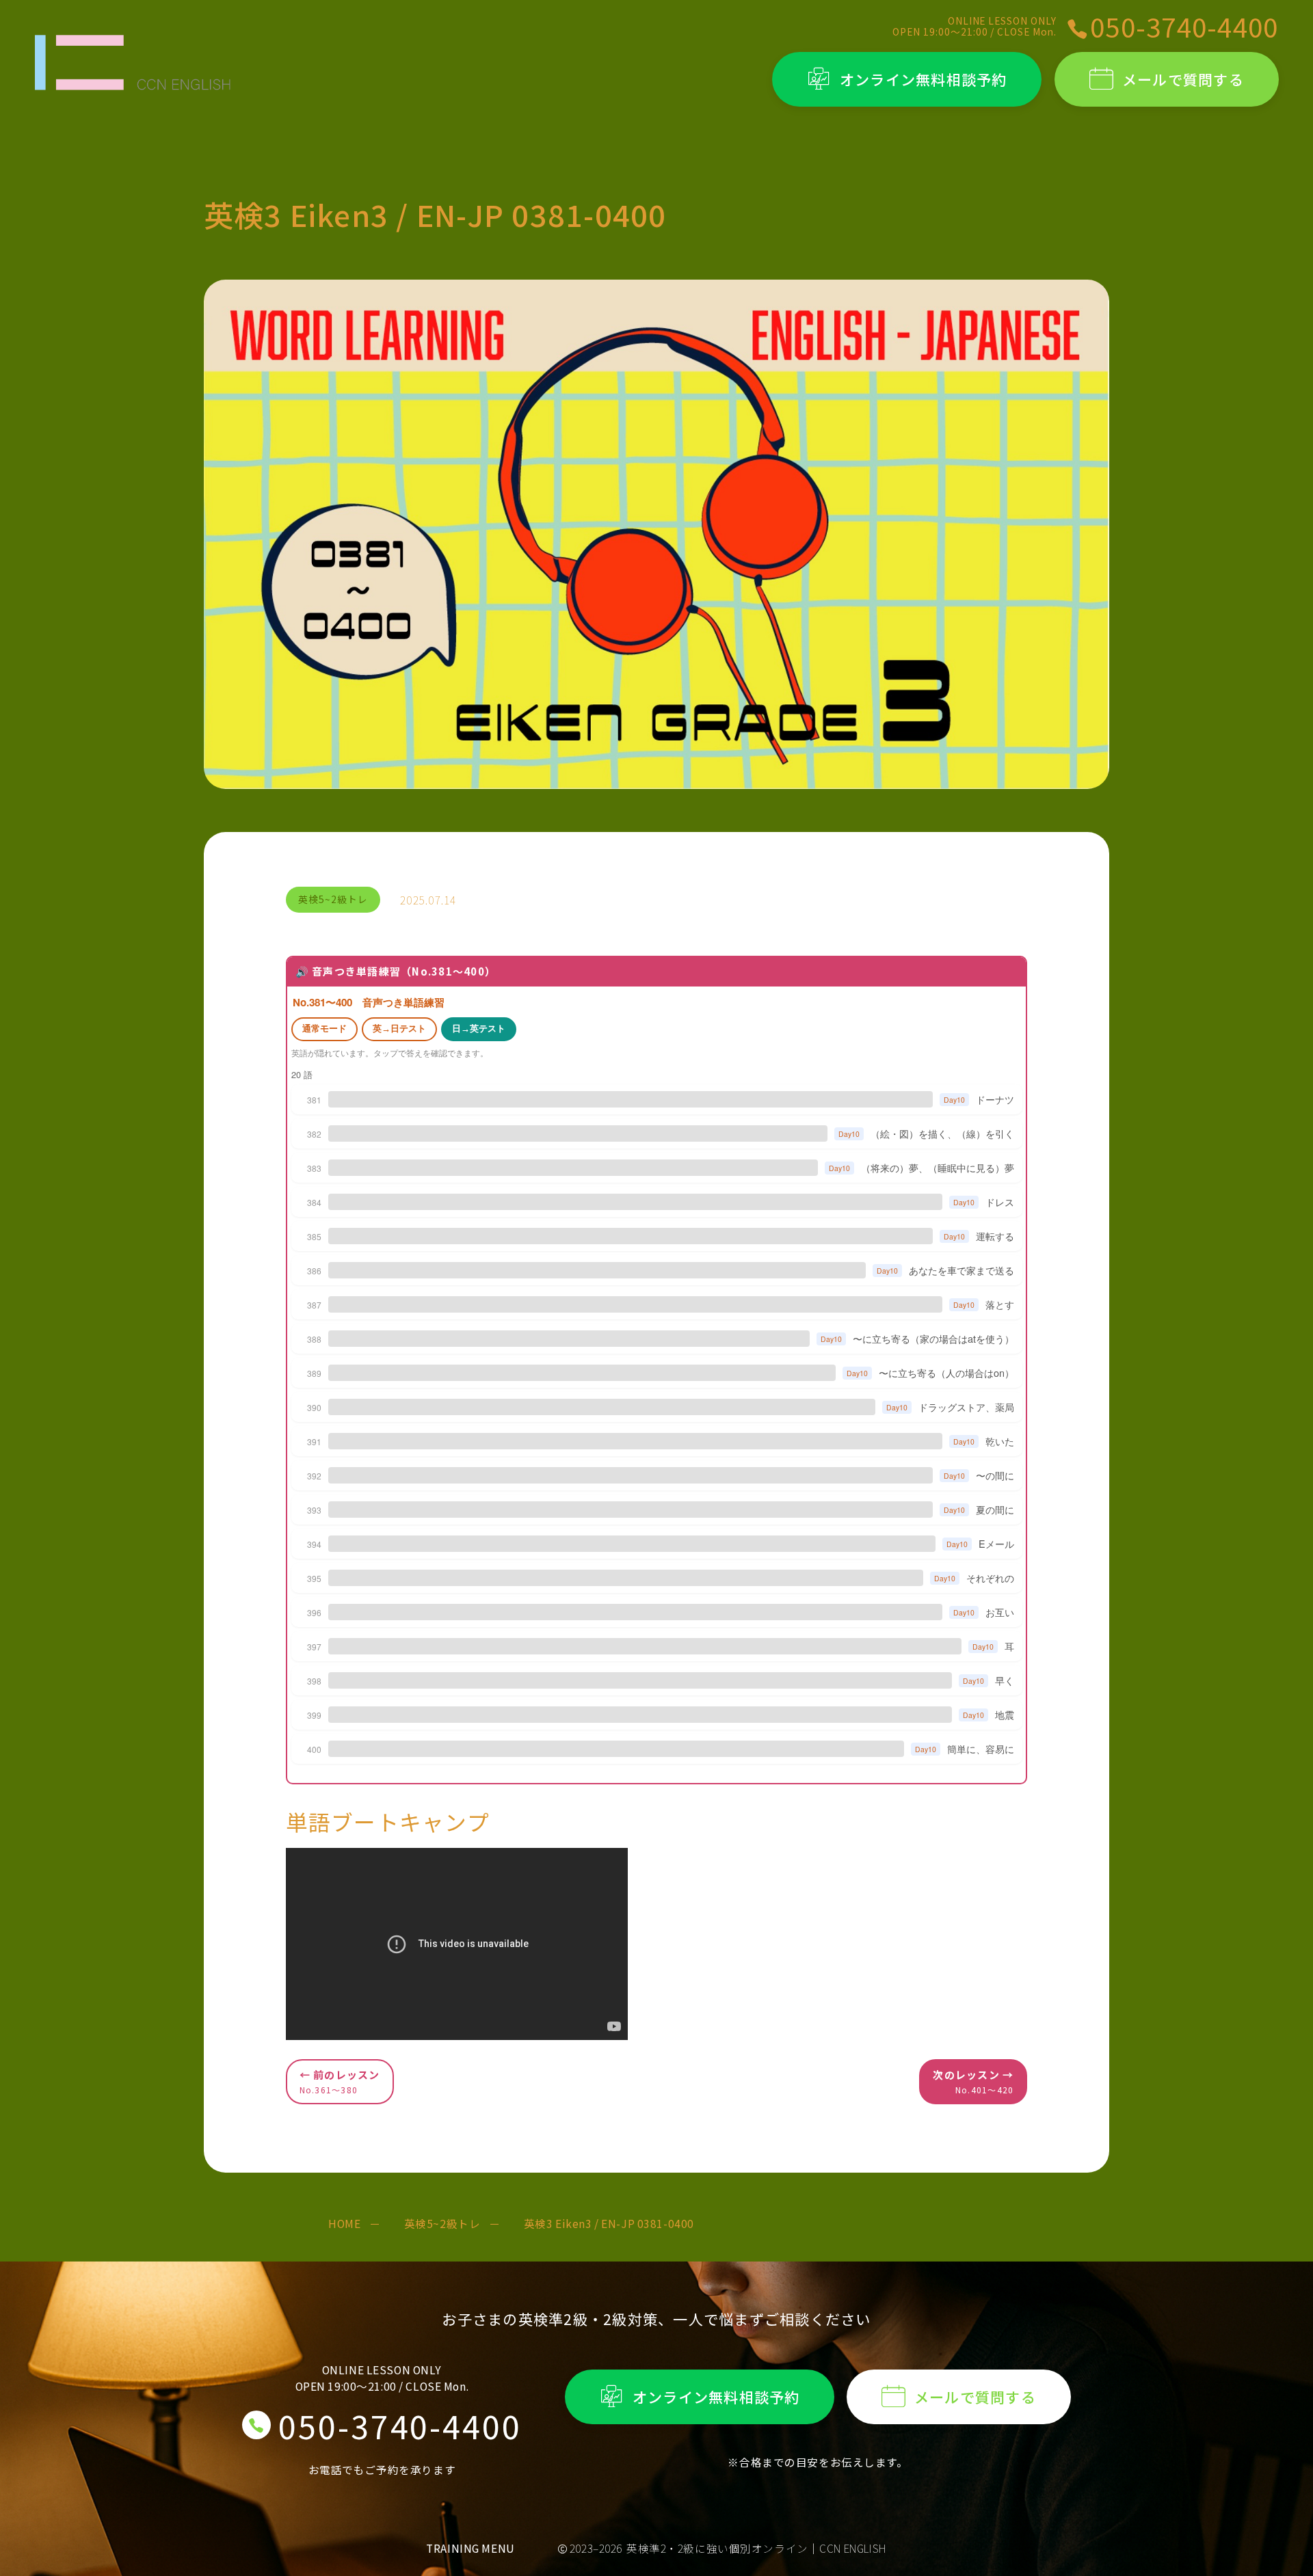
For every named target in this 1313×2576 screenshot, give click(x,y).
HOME (344, 2223)
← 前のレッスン (340, 2081)
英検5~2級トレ (442, 2223)
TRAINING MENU (470, 2548)
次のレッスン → (973, 2081)
